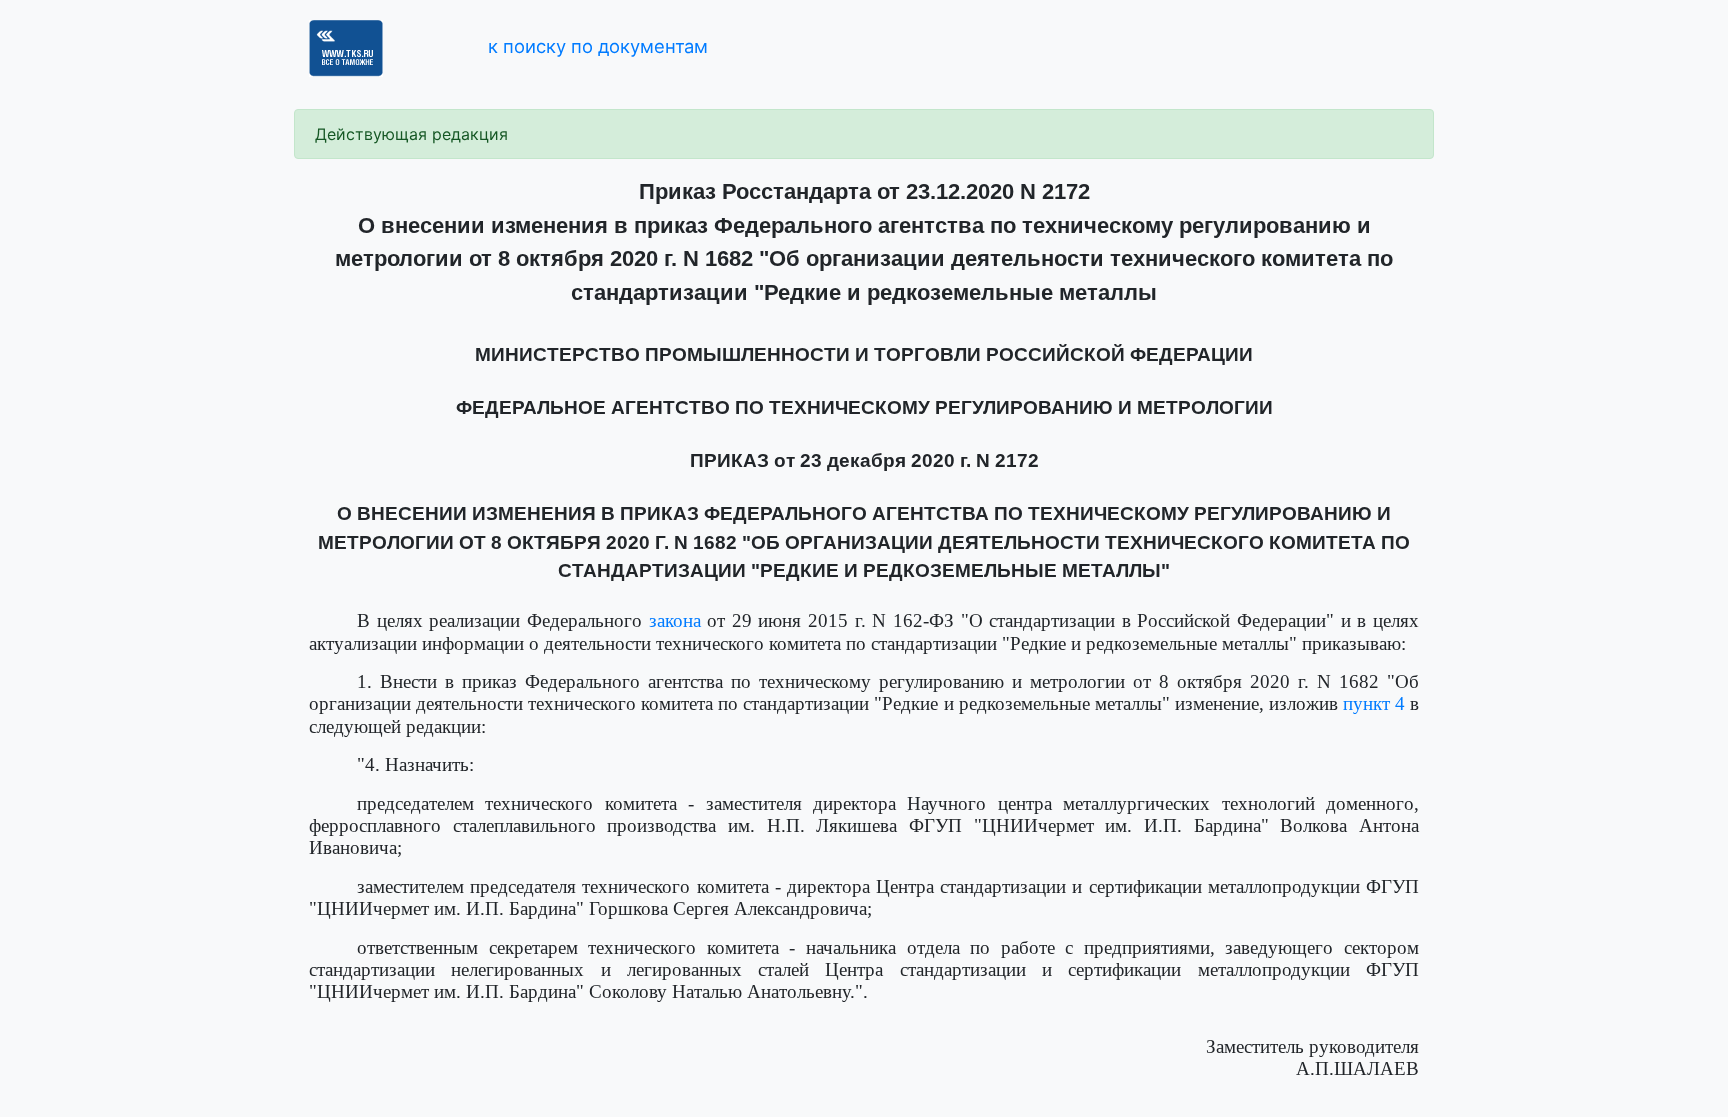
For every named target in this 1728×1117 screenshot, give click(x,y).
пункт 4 (1374, 703)
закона (675, 620)
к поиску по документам (598, 46)
